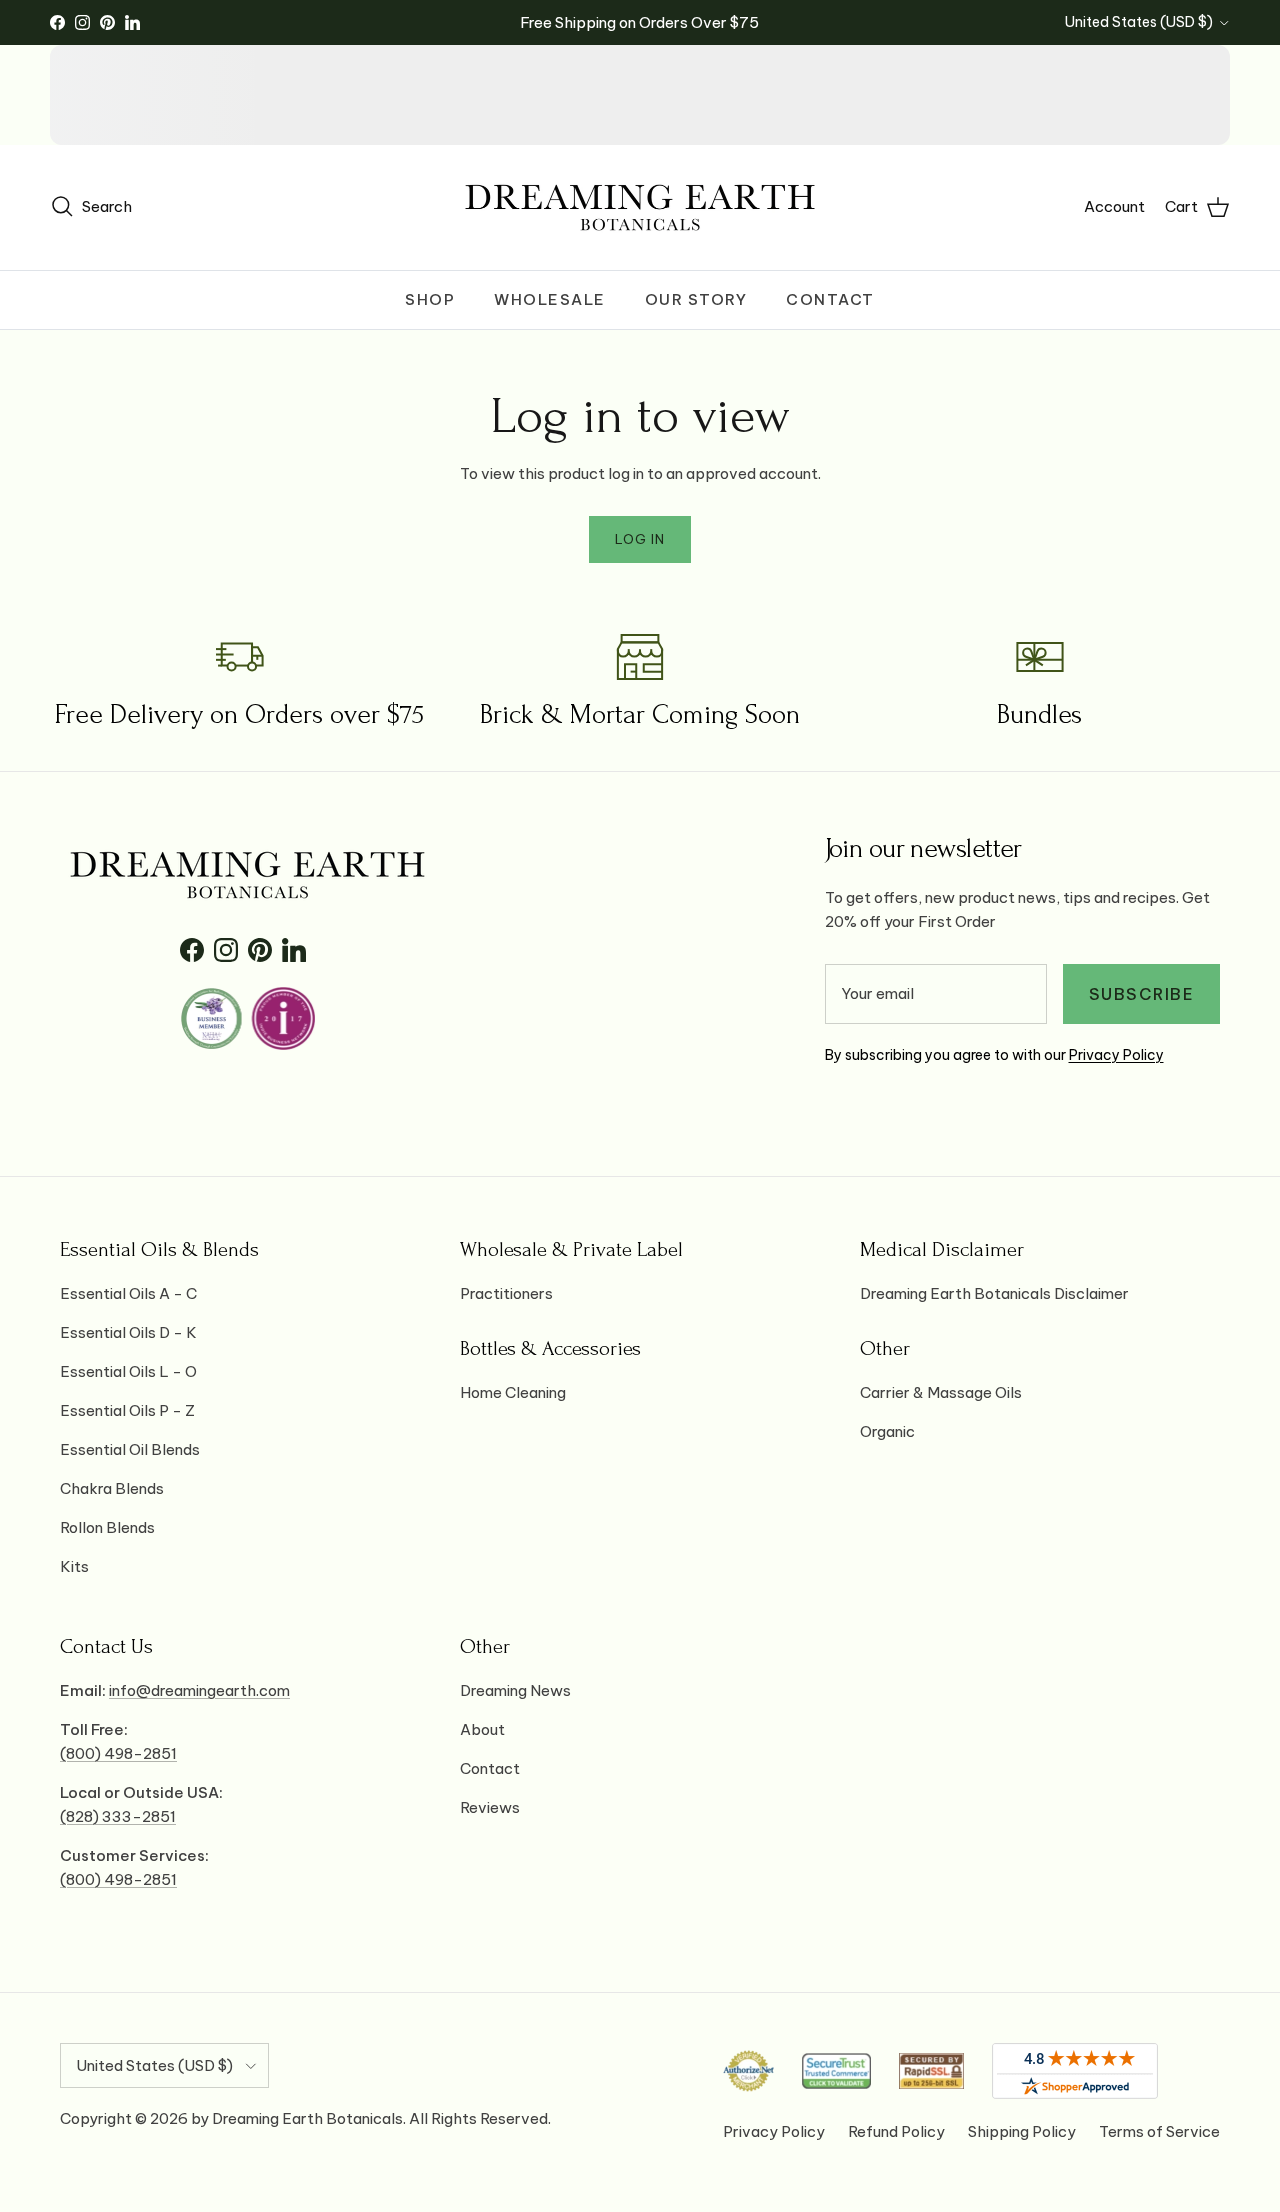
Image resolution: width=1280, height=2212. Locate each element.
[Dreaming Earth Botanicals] (640, 207)
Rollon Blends (107, 1527)
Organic (887, 1431)
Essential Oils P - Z (127, 1410)
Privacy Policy (1116, 1055)
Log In (640, 539)
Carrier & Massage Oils (941, 1392)
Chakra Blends (112, 1488)
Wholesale (550, 299)
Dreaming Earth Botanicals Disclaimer (994, 1293)
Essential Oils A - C (128, 1293)
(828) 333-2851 (118, 1816)
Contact (830, 299)
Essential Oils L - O (128, 1371)
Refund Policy (896, 2131)
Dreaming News (515, 1690)
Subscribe (1142, 994)
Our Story (696, 299)
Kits (74, 1566)
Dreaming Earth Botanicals (307, 2118)
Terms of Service (1159, 2131)
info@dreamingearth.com (199, 1690)
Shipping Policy (1022, 2131)
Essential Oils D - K (128, 1332)
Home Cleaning (513, 1392)
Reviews (490, 1807)
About (482, 1729)
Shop (430, 299)
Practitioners (506, 1293)
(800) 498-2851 (118, 1753)
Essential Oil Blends (130, 1449)
